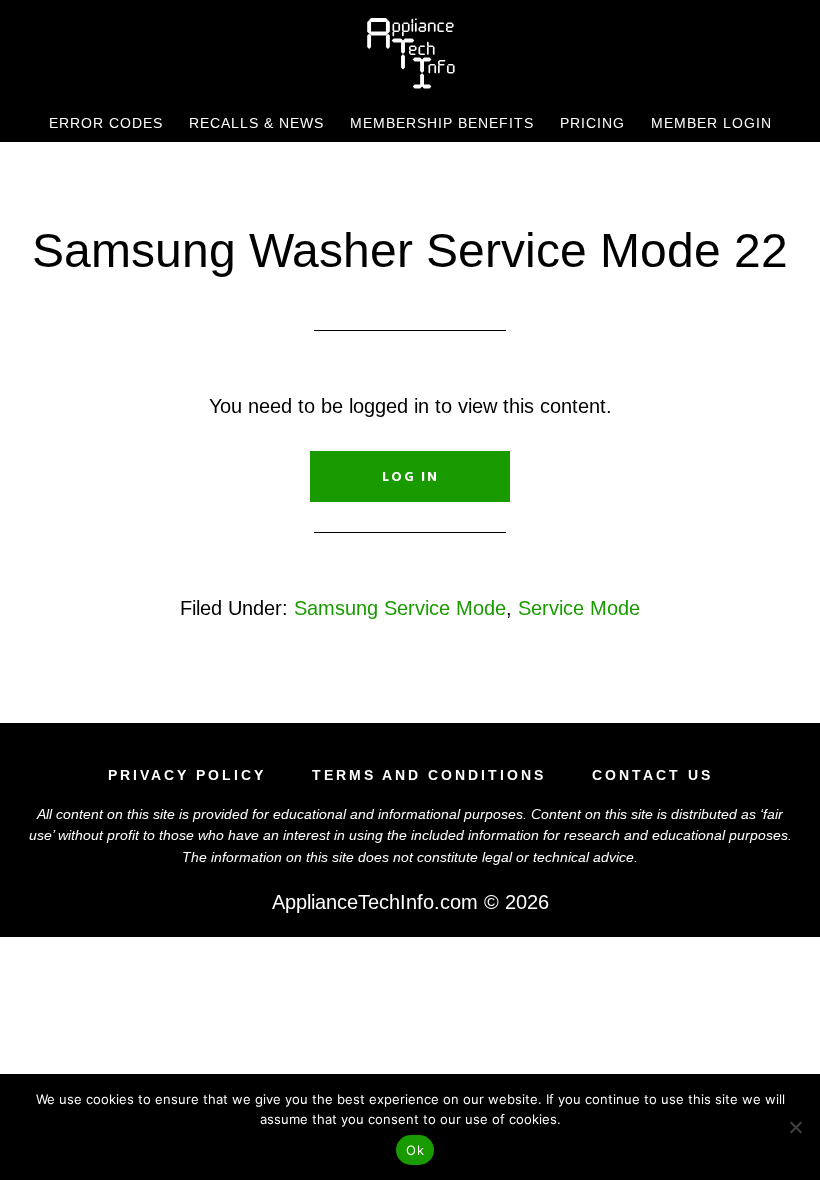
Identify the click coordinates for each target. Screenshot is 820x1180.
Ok (415, 1150)
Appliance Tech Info (410, 53)
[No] (795, 1127)
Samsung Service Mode (400, 608)
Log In (410, 476)
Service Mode (579, 608)
